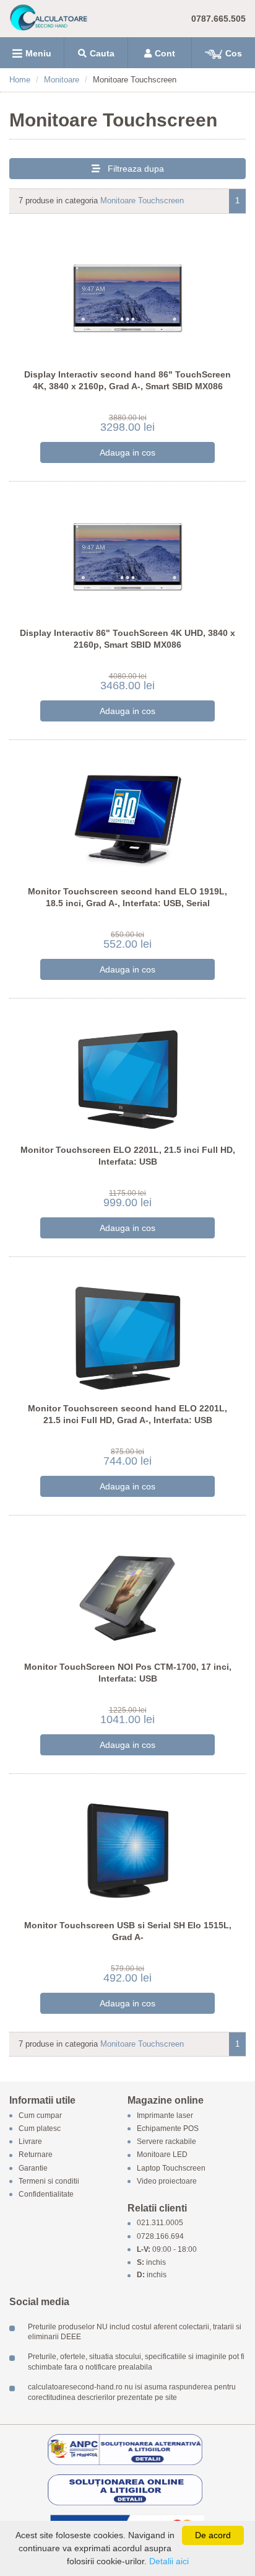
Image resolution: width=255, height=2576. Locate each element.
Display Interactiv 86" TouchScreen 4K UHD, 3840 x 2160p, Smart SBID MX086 (127, 639)
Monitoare (62, 80)
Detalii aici (169, 2561)
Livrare (30, 2142)
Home (20, 80)
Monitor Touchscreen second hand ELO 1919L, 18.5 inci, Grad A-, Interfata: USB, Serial (127, 898)
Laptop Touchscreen (171, 2168)
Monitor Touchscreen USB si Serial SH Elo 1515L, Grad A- (128, 1931)
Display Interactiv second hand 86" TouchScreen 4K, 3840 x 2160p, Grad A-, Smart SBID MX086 (127, 381)
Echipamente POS (168, 2128)
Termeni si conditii (49, 2181)
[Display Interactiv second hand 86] (128, 295)
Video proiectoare (167, 2181)
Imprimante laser (165, 2115)
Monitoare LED (162, 2155)
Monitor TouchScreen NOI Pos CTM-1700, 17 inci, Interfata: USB (128, 1673)
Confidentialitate (46, 2194)
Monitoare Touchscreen (142, 201)
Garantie (33, 2168)
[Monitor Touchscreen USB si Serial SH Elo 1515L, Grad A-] (128, 1846)
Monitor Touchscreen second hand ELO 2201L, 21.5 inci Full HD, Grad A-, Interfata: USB (127, 1414)
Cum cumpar (40, 2115)
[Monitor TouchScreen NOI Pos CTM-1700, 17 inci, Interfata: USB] (128, 1588)
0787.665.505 (218, 19)
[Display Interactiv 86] (128, 554)
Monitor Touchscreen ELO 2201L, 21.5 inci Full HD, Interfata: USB (128, 1156)
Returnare (36, 2155)
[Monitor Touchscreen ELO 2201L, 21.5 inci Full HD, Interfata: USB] (128, 1071)
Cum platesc (40, 2128)
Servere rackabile (166, 2142)
